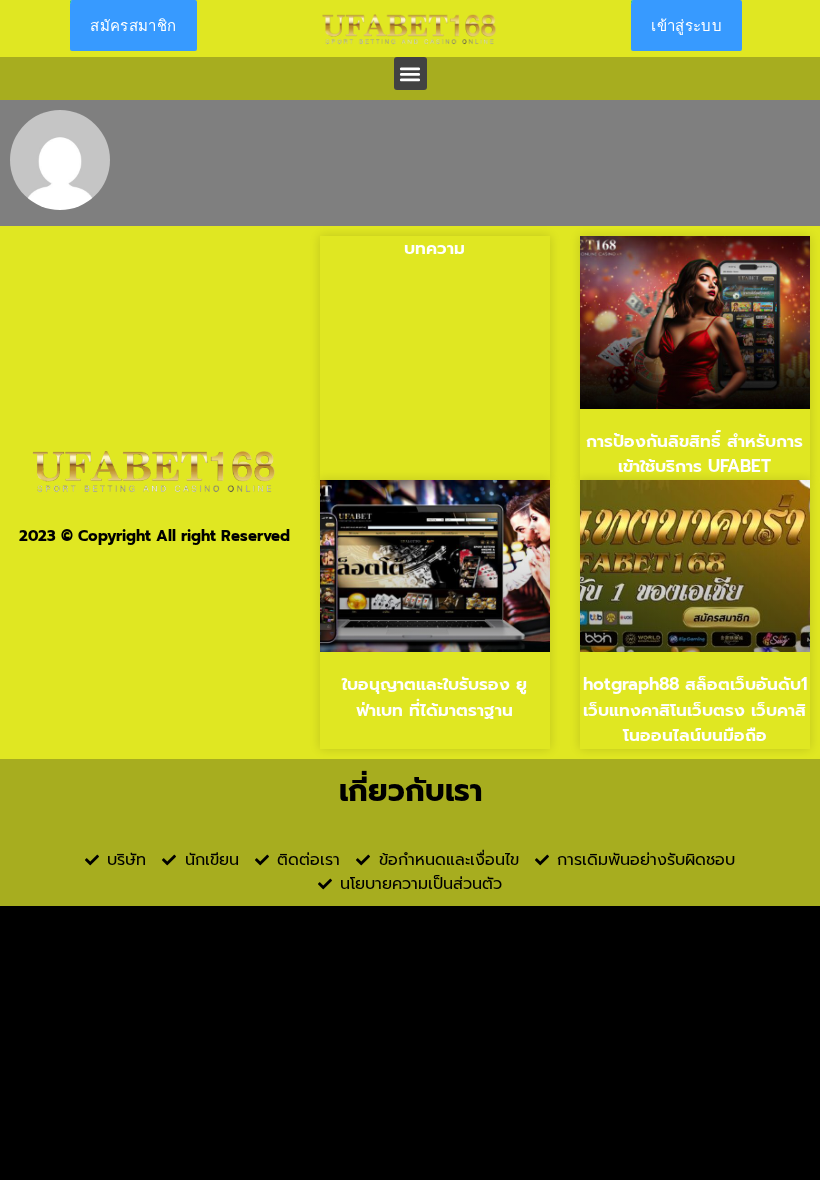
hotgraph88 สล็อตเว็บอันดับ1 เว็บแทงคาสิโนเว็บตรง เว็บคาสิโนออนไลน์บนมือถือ (695, 709)
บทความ (434, 248)
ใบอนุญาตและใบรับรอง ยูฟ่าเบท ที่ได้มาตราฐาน (434, 697)
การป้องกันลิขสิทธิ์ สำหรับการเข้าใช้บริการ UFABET (694, 454)
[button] (410, 73)
